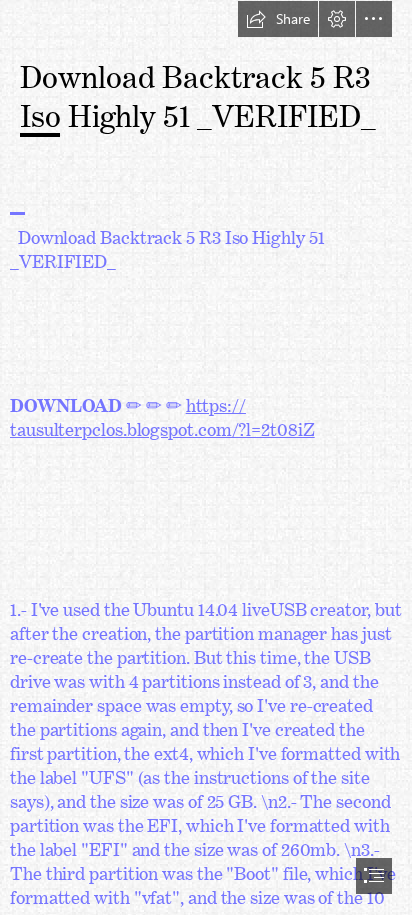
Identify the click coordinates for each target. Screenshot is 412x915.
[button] (278, 19)
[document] (206, 457)
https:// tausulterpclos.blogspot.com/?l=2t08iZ (162, 413)
